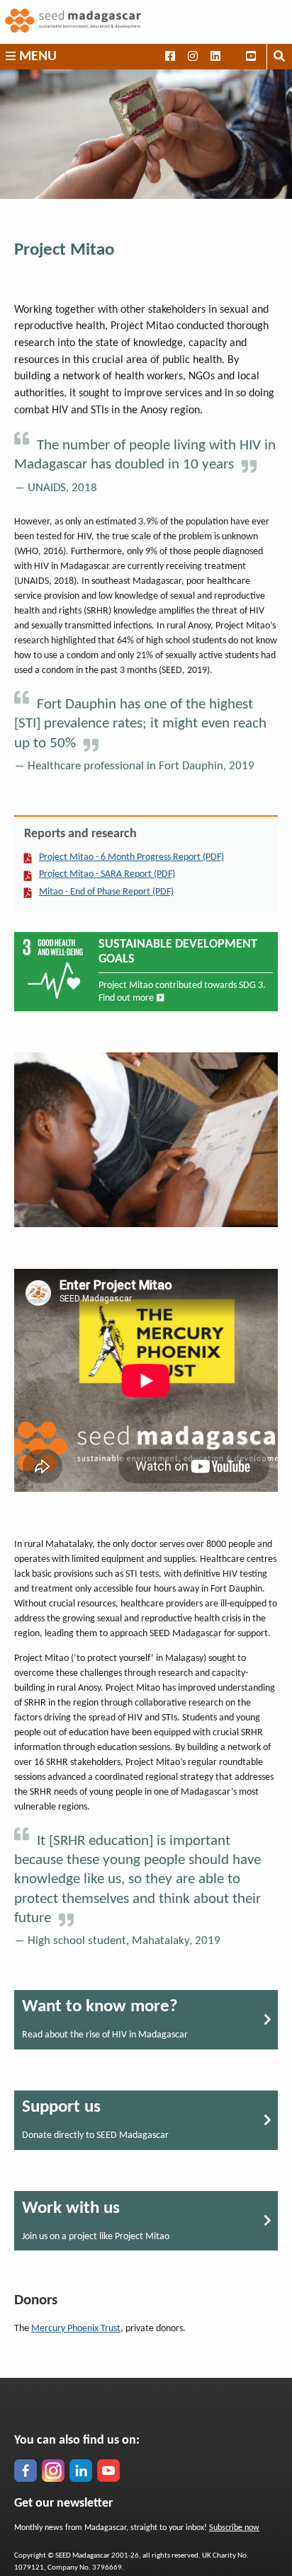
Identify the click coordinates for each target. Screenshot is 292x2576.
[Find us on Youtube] (251, 57)
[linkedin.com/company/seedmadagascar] (81, 2471)
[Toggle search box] (279, 57)
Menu (36, 57)
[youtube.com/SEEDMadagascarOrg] (108, 2471)
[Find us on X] (234, 57)
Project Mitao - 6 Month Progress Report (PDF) (131, 857)
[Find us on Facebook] (170, 57)
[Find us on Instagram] (192, 57)
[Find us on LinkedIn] (215, 57)
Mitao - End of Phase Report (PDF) (106, 892)
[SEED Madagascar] (146, 22)
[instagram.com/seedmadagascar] (53, 2471)
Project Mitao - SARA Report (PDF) (107, 874)
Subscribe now (234, 2528)
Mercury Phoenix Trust (76, 2329)
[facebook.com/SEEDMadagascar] (26, 2471)
